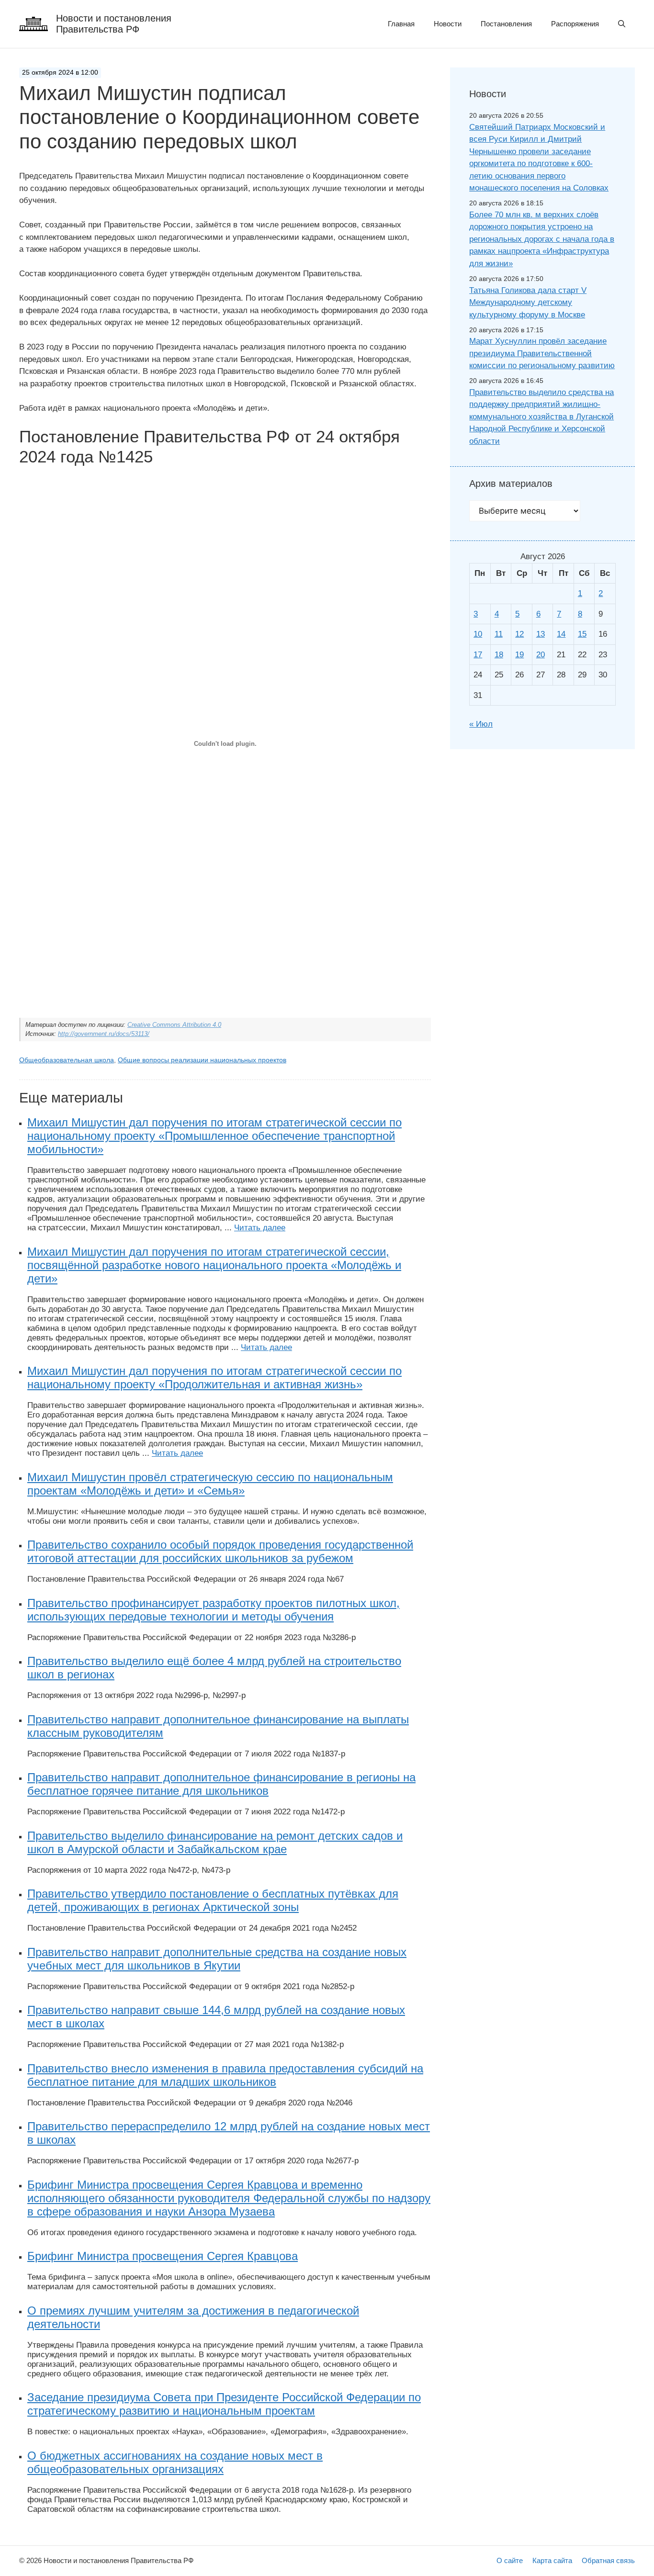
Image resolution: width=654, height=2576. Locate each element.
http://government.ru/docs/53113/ (104, 1034)
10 (478, 634)
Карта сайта (552, 2560)
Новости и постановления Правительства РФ (114, 24)
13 (541, 634)
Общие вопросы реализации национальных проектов (202, 1060)
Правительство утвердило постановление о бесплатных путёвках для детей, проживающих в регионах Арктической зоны (213, 1900)
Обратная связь (608, 2560)
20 (541, 655)
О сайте (510, 2560)
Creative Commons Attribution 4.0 (174, 1025)
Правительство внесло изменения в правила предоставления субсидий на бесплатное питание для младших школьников (225, 2075)
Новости (448, 24)
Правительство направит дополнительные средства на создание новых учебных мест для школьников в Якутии (217, 1959)
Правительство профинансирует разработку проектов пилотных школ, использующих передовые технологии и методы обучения (214, 1610)
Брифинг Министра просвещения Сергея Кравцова (163, 2256)
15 (582, 634)
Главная (401, 24)
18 (499, 655)
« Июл (481, 724)
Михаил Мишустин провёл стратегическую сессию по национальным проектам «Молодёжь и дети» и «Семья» (210, 1484)
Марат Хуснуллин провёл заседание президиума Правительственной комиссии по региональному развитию (542, 353)
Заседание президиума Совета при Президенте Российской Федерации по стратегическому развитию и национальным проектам (224, 2404)
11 (499, 634)
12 (519, 634)
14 (561, 634)
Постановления (506, 24)
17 (478, 655)
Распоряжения (575, 24)
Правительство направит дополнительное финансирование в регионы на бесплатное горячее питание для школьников (221, 1784)
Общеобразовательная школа (67, 1060)
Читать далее (260, 1228)
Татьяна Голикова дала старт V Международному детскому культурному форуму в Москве (528, 303)
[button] (622, 24)
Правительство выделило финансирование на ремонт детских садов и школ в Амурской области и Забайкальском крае (215, 1842)
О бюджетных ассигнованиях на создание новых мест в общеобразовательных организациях (175, 2462)
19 (519, 655)
